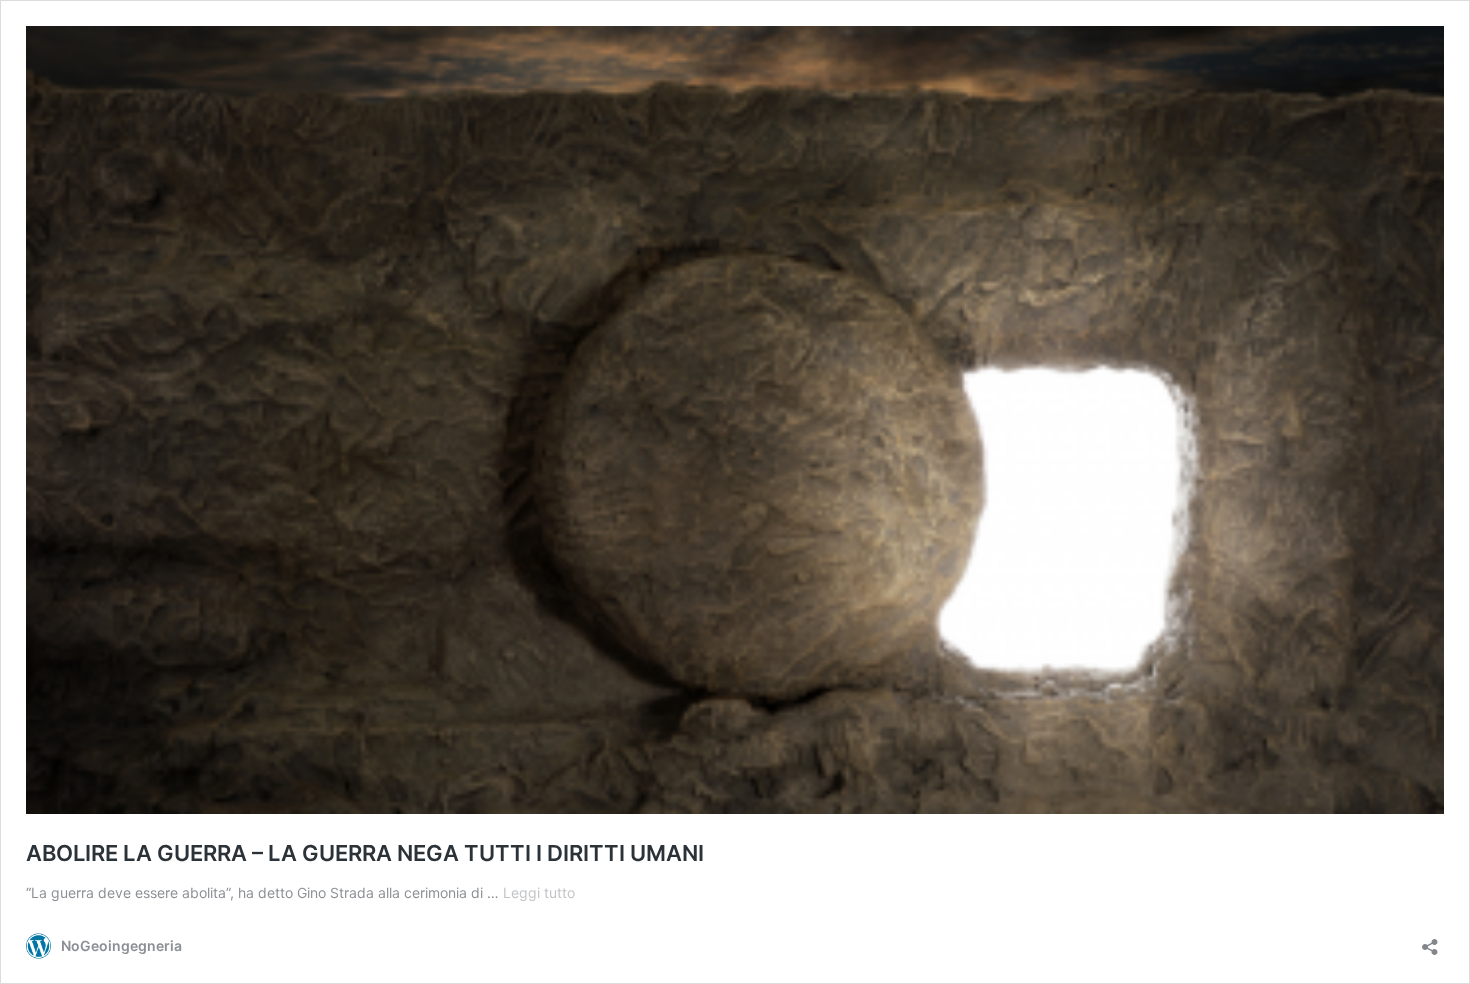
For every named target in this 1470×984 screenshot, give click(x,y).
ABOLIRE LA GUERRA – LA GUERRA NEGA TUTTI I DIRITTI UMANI (365, 853)
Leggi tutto (539, 892)
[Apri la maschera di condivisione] (1430, 940)
